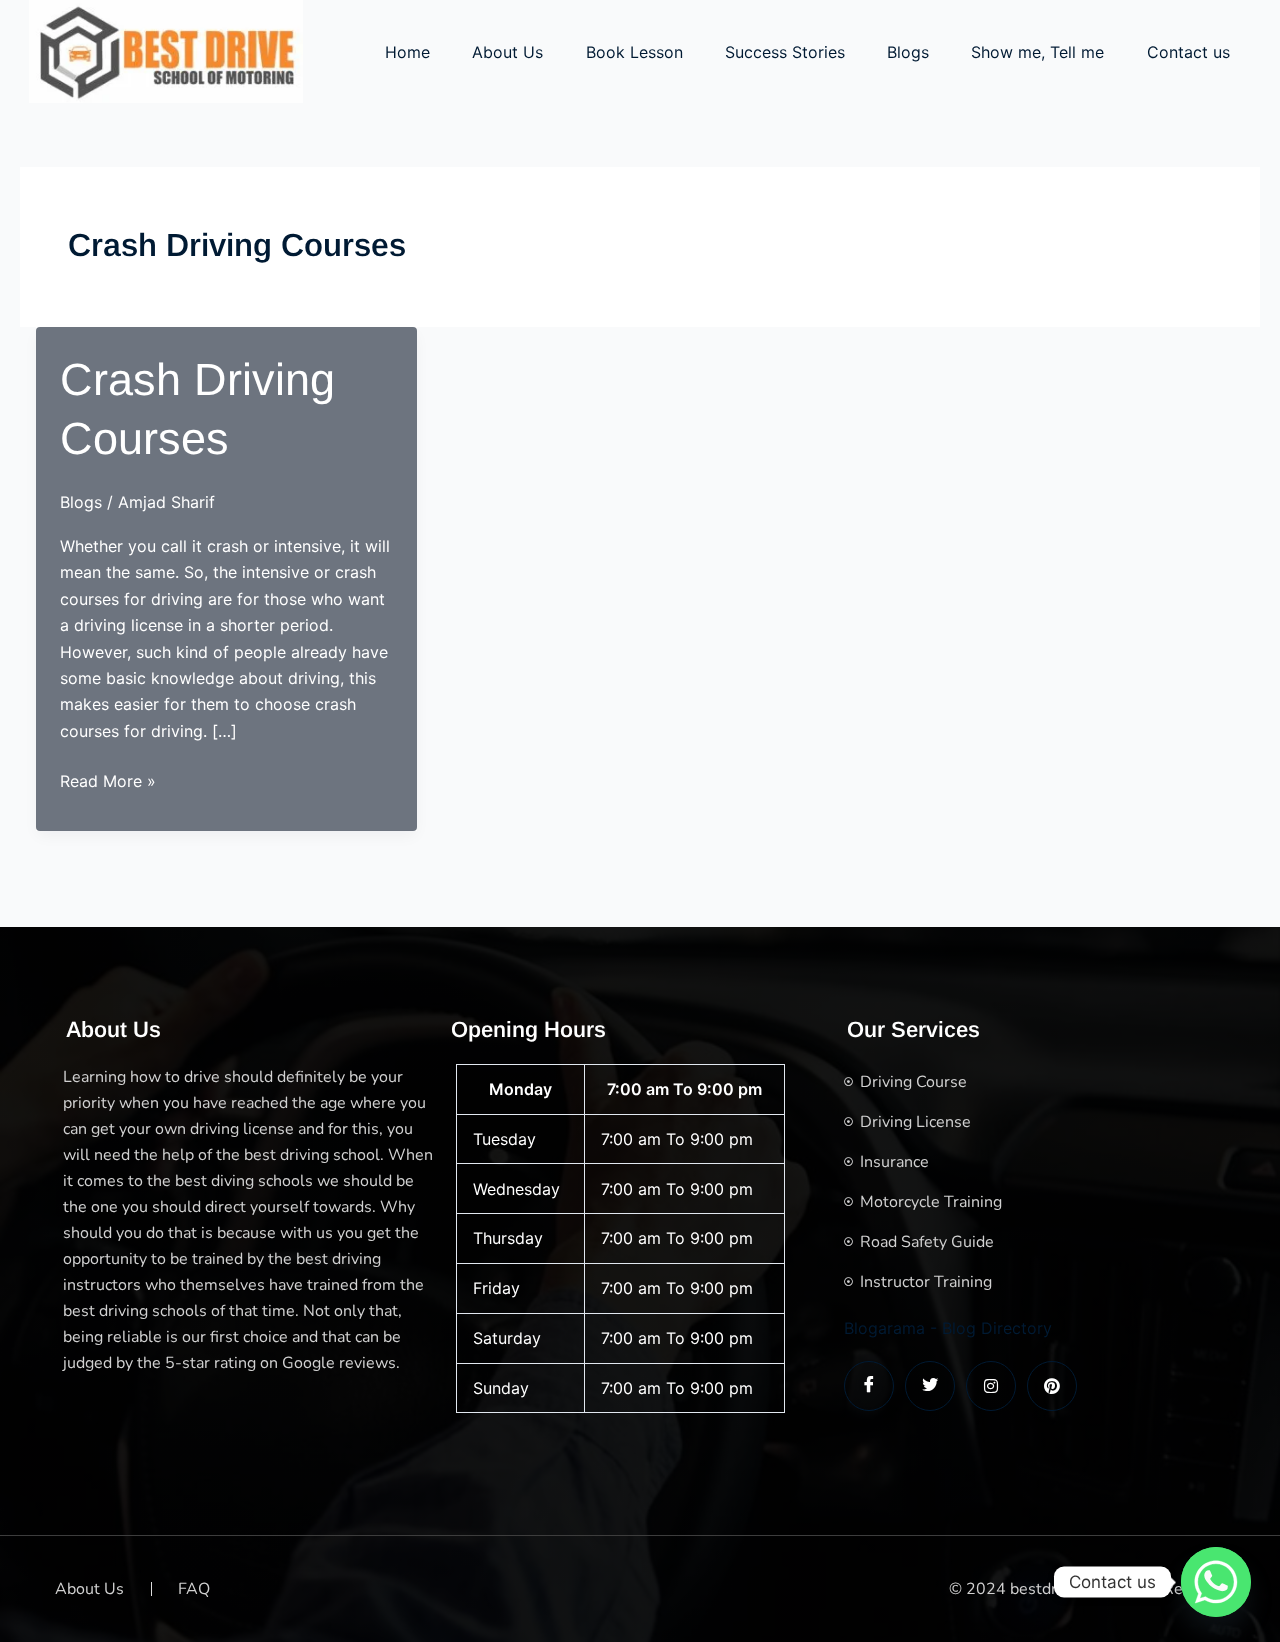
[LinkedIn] (991, 1386)
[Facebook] (869, 1386)
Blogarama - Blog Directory (948, 1328)
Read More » (108, 782)
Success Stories (785, 52)
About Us (507, 52)
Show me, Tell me (1037, 52)
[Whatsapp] (1216, 1582)
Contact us (1188, 52)
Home (407, 52)
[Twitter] (930, 1386)
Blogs (908, 52)
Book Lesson (634, 52)
